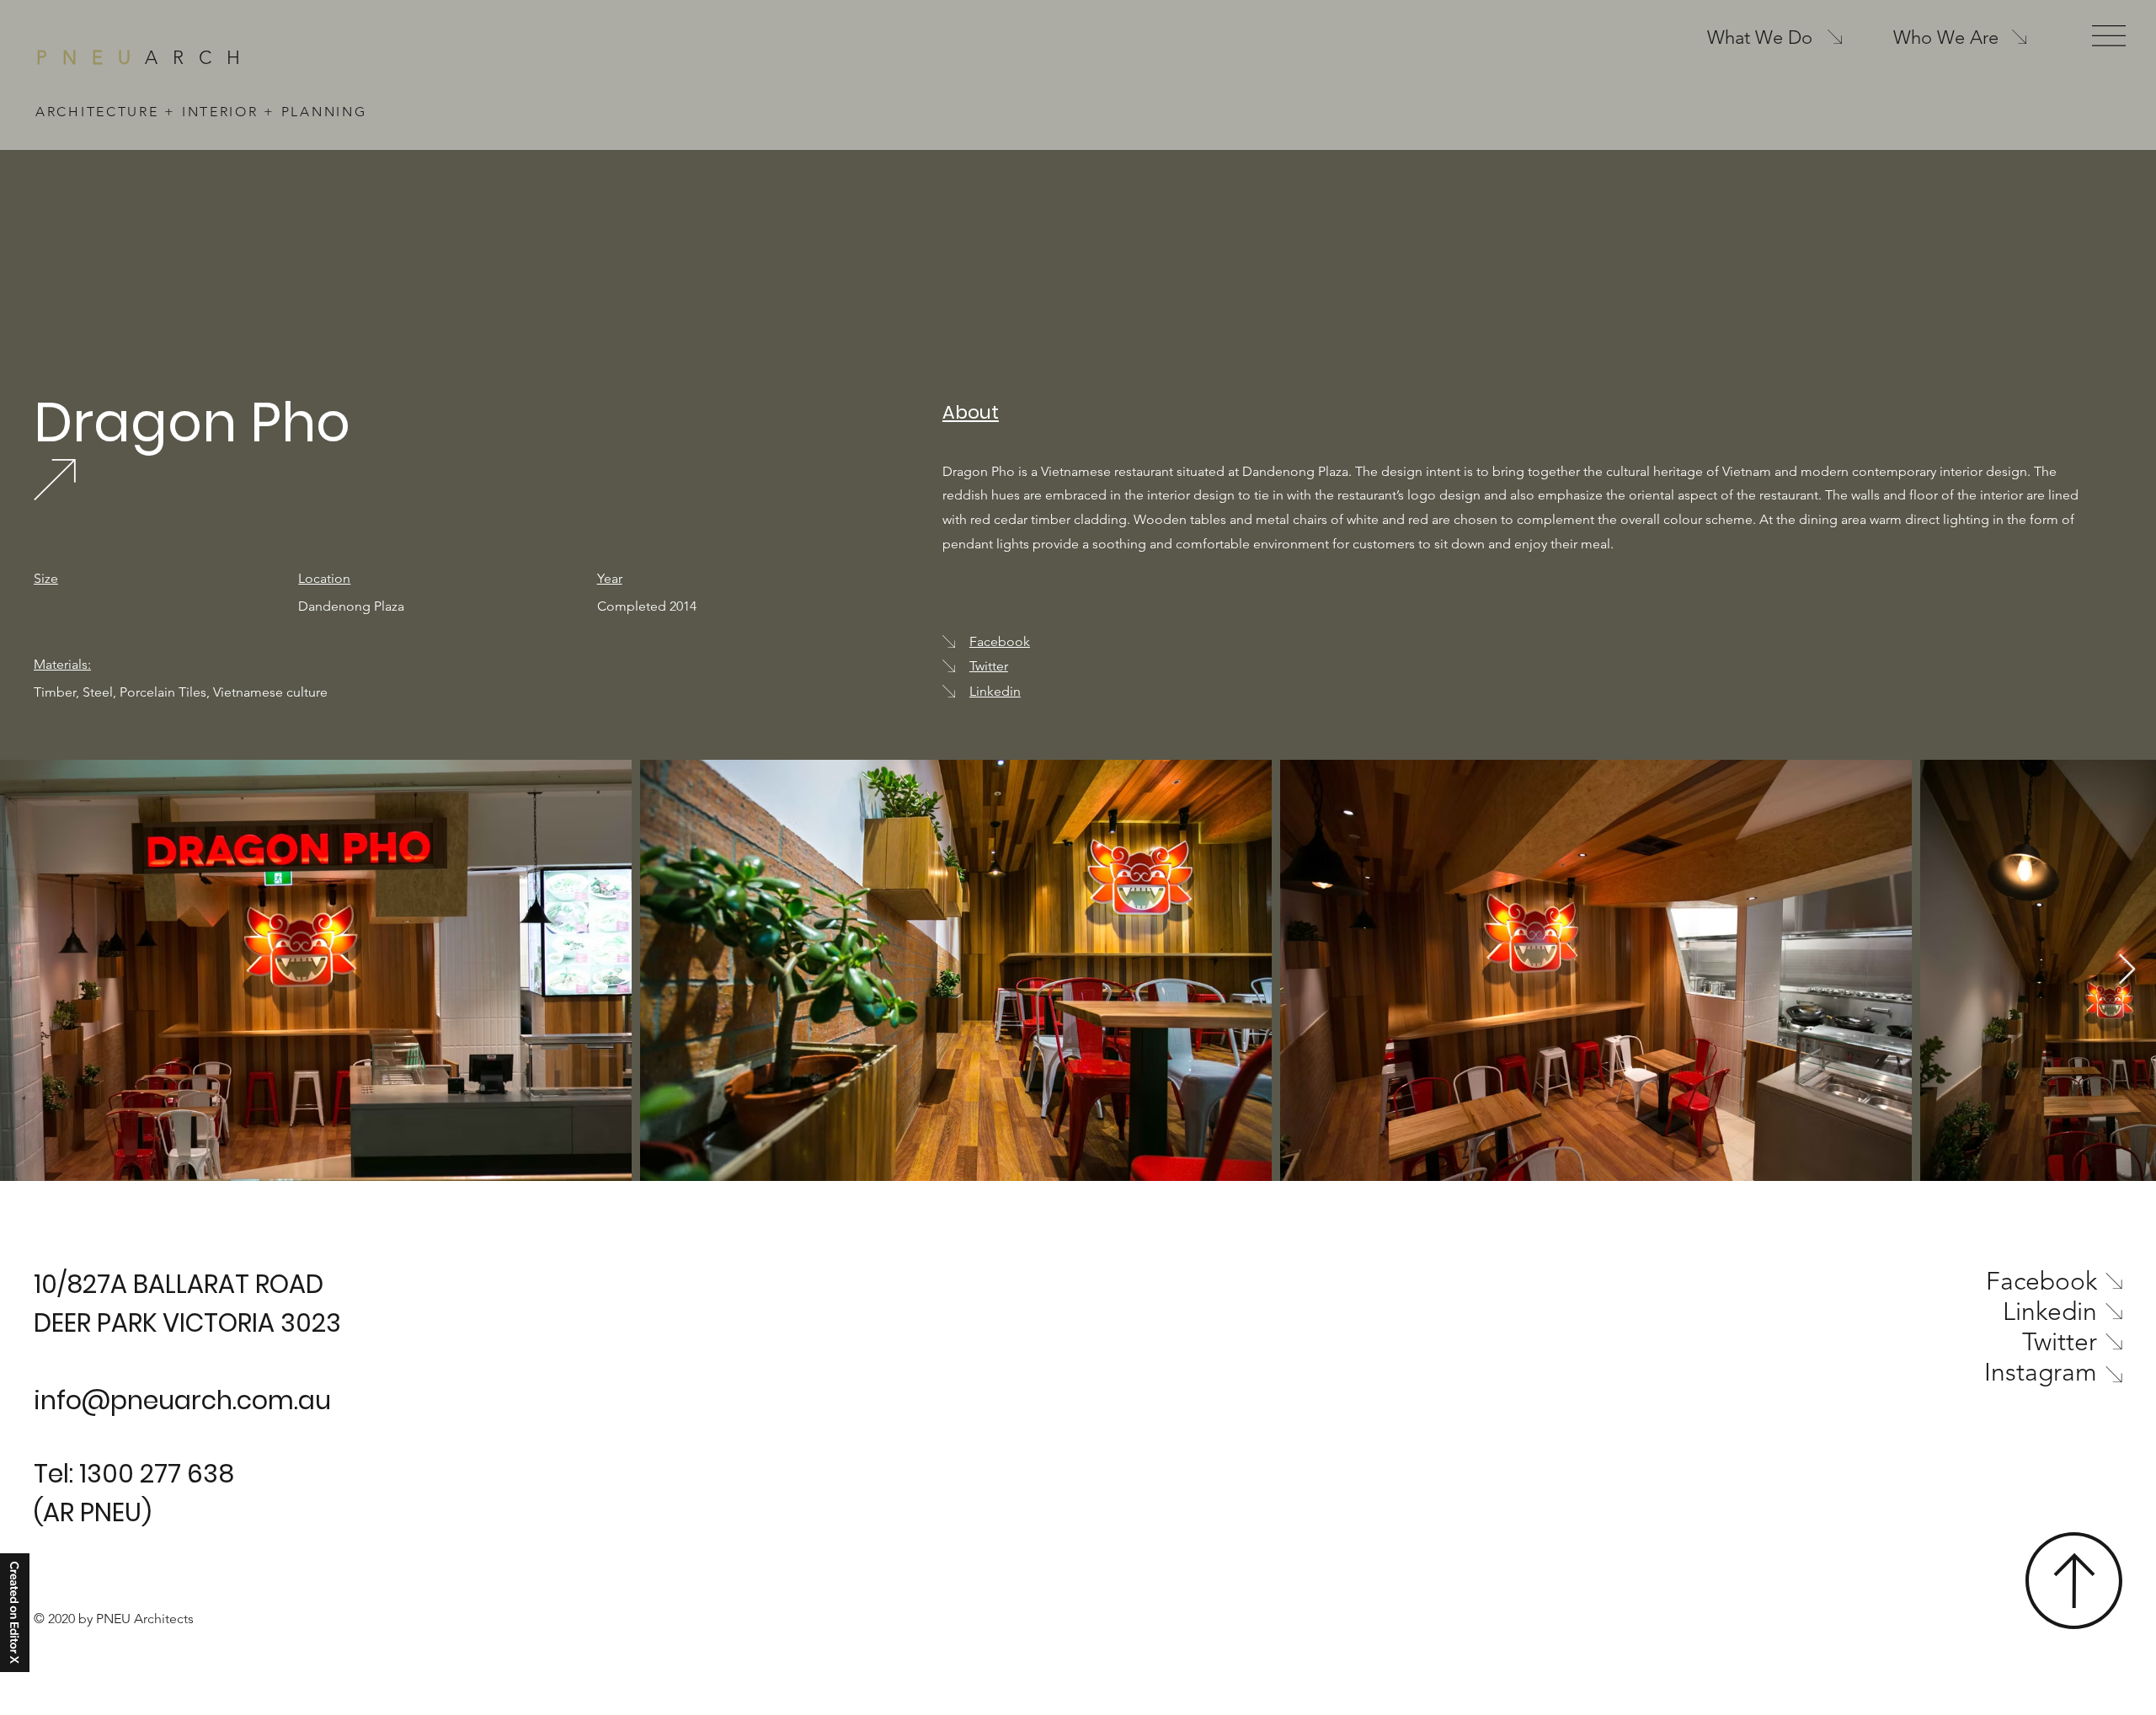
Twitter (989, 666)
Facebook (1000, 641)
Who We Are (1946, 37)
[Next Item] (2127, 970)
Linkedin (995, 691)
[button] (2109, 36)
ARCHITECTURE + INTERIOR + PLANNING (201, 112)
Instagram (2041, 1372)
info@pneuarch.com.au (182, 1400)
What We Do (1760, 37)
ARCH (146, 58)
